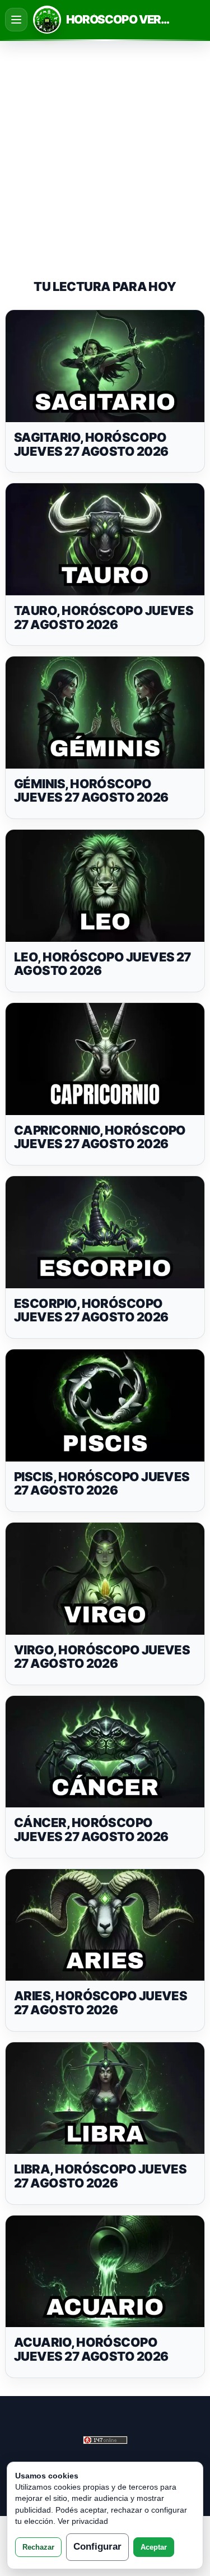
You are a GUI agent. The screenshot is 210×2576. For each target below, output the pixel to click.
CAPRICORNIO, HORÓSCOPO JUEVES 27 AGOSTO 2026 (100, 1137)
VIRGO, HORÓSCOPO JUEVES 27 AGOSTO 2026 (102, 1657)
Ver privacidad (83, 2521)
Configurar (97, 2547)
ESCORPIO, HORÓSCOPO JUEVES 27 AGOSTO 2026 (91, 1310)
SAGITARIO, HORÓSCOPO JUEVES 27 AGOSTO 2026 (91, 444)
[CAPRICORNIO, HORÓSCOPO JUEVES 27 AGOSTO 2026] (105, 1059)
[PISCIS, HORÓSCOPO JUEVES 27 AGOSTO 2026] (105, 1405)
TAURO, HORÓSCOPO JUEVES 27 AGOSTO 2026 (104, 618)
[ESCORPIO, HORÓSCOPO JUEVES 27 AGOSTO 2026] (105, 1232)
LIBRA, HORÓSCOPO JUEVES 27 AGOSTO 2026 (100, 2176)
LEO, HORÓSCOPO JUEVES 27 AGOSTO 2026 (102, 964)
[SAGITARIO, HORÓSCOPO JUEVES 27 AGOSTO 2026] (105, 366)
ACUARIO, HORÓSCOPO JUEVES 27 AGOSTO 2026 (91, 2349)
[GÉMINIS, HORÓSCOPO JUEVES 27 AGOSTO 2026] (105, 713)
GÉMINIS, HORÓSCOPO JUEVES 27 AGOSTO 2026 (91, 791)
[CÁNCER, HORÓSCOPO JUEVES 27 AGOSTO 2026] (105, 1752)
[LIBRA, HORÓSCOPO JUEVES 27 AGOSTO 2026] (105, 2098)
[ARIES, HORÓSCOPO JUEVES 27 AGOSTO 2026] (105, 1925)
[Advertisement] (105, 150)
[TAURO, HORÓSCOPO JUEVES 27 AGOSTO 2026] (105, 539)
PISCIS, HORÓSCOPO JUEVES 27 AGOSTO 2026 (102, 1484)
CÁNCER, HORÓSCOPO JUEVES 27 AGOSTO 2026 (91, 1830)
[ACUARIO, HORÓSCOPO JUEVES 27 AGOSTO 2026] (105, 2272)
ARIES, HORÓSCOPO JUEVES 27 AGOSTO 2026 (101, 2003)
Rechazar (38, 2547)
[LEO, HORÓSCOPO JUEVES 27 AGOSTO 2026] (105, 886)
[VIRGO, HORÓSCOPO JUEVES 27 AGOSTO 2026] (105, 1579)
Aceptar (154, 2547)
